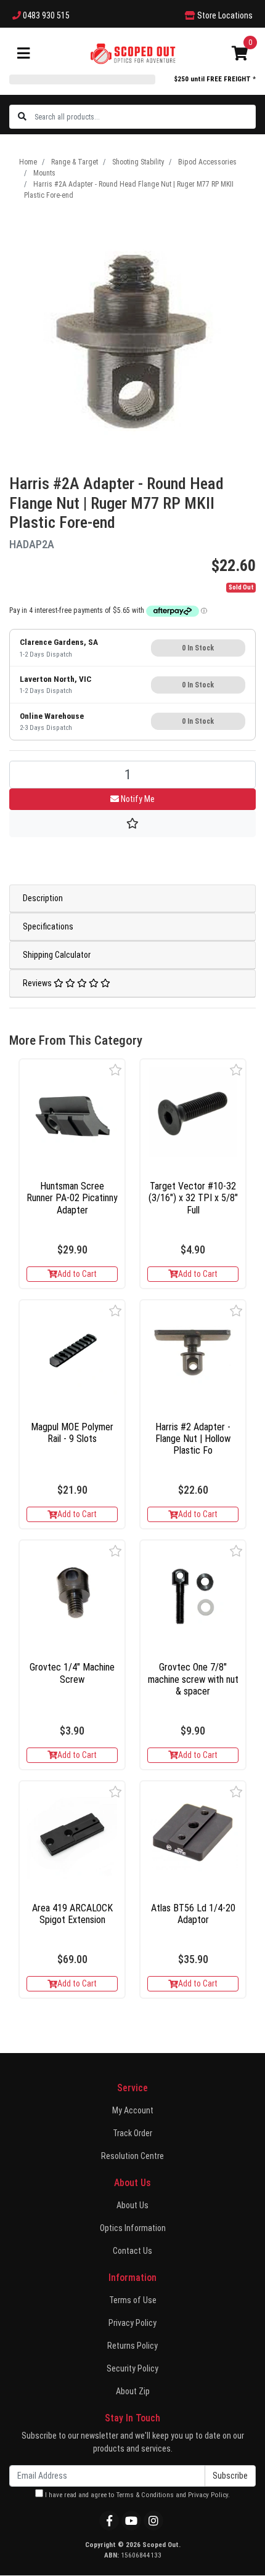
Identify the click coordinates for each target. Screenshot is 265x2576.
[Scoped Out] (133, 53)
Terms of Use (133, 2300)
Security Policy (132, 2368)
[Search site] (22, 117)
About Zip (133, 2391)
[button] (116, 1070)
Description (43, 898)
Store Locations (224, 15)
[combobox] (145, 117)
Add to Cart (77, 1274)
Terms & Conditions (145, 2495)
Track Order (132, 2133)
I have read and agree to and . (137, 2495)
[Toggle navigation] (23, 54)
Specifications (48, 926)
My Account (133, 2110)
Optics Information (133, 2228)
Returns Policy (132, 2346)
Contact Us (132, 2251)
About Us (132, 2205)
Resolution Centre (132, 2156)
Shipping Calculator (57, 955)
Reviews (38, 983)
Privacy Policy (132, 2323)
